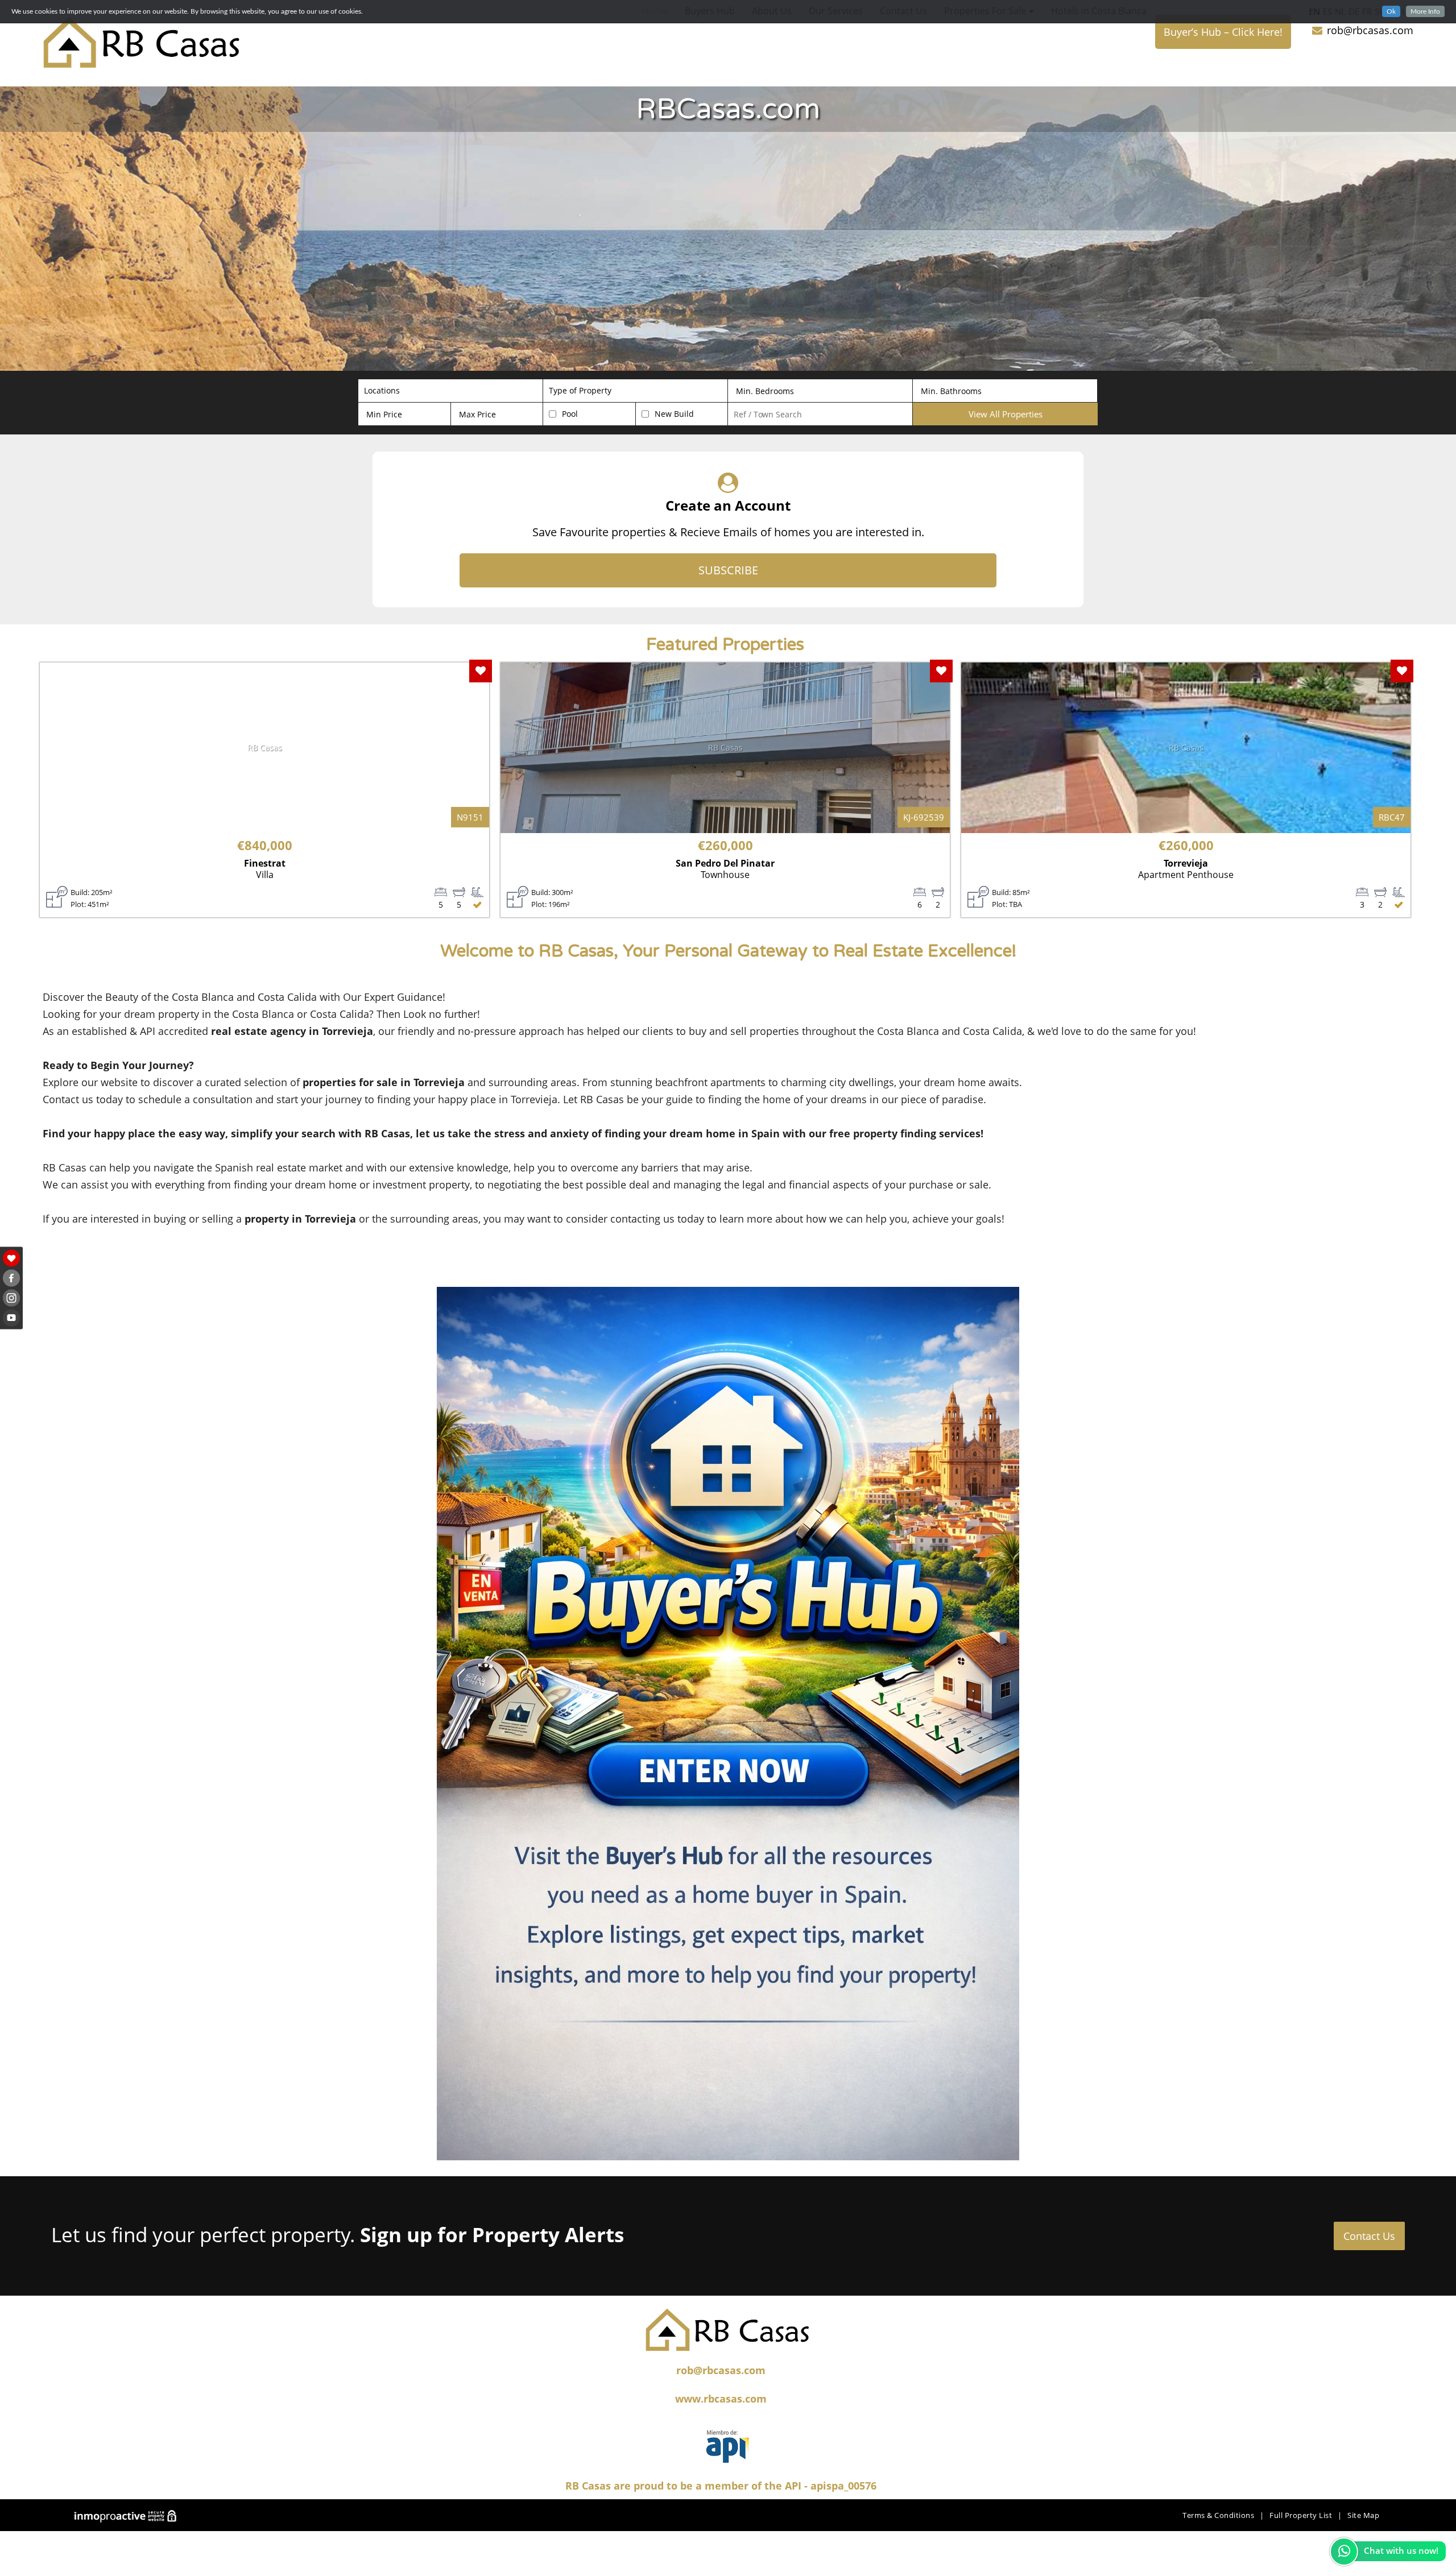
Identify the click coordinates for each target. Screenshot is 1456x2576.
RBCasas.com (728, 109)
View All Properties (1006, 414)
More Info (1425, 11)
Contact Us (1369, 2236)
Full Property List (1301, 2515)
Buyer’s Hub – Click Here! (1223, 32)
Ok (1391, 11)
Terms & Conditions (1218, 2515)
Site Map (1363, 2515)
